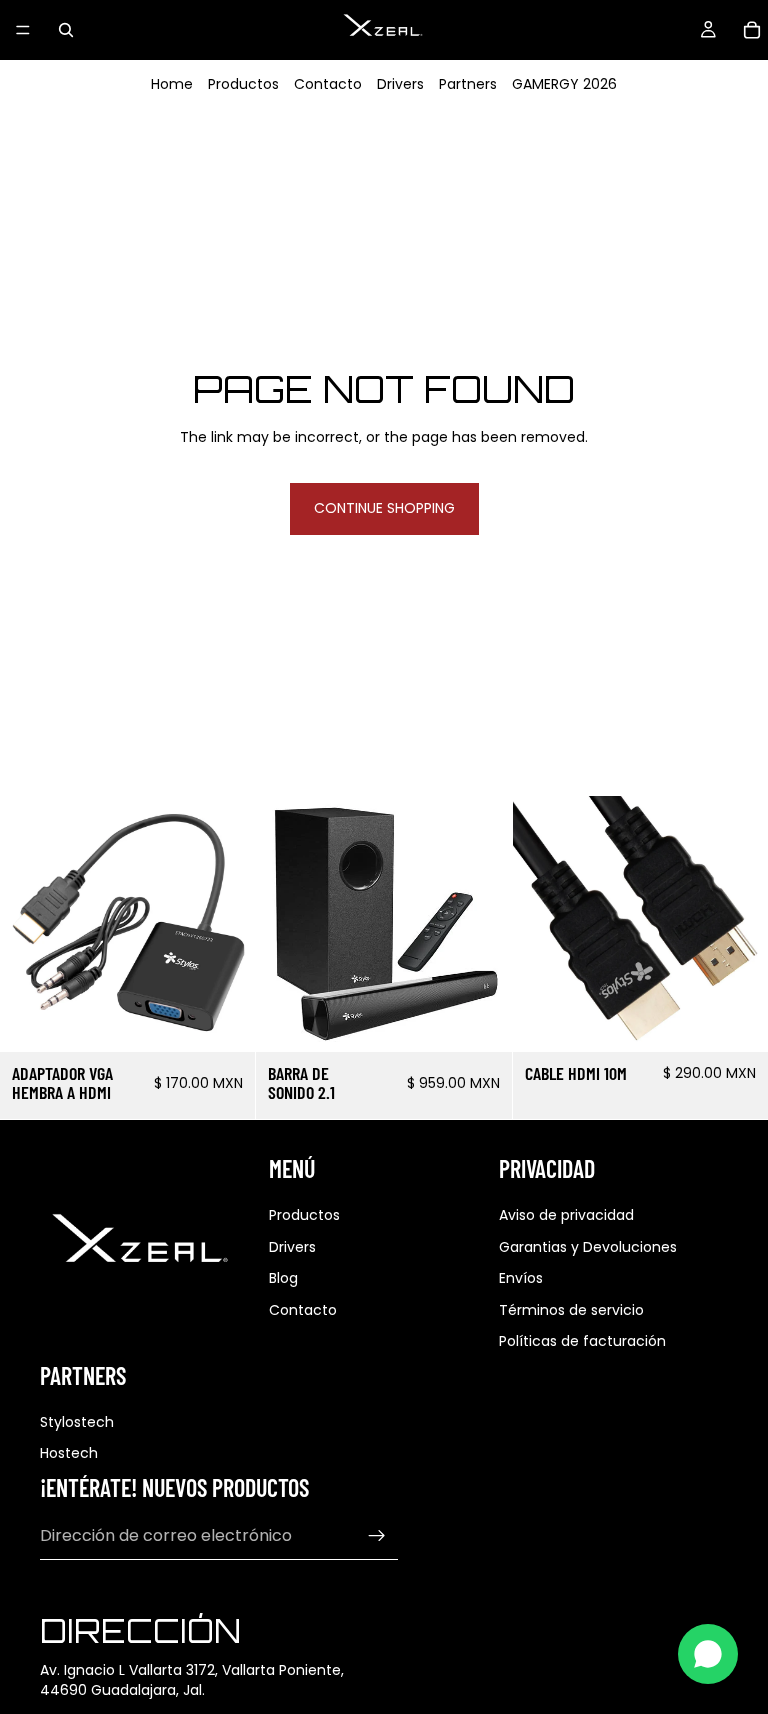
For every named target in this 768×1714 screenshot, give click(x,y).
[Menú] (23, 30)
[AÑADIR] (225, 1021)
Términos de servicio (571, 1310)
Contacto (328, 84)
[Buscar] (66, 30)
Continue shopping (384, 508)
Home (172, 84)
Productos (243, 84)
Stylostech (77, 1422)
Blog (283, 1278)
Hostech (69, 1453)
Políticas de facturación (582, 1341)
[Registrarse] (377, 1536)
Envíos (521, 1278)
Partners (468, 84)
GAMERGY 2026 (564, 84)
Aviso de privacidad (566, 1215)
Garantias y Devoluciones (588, 1247)
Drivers (400, 84)
